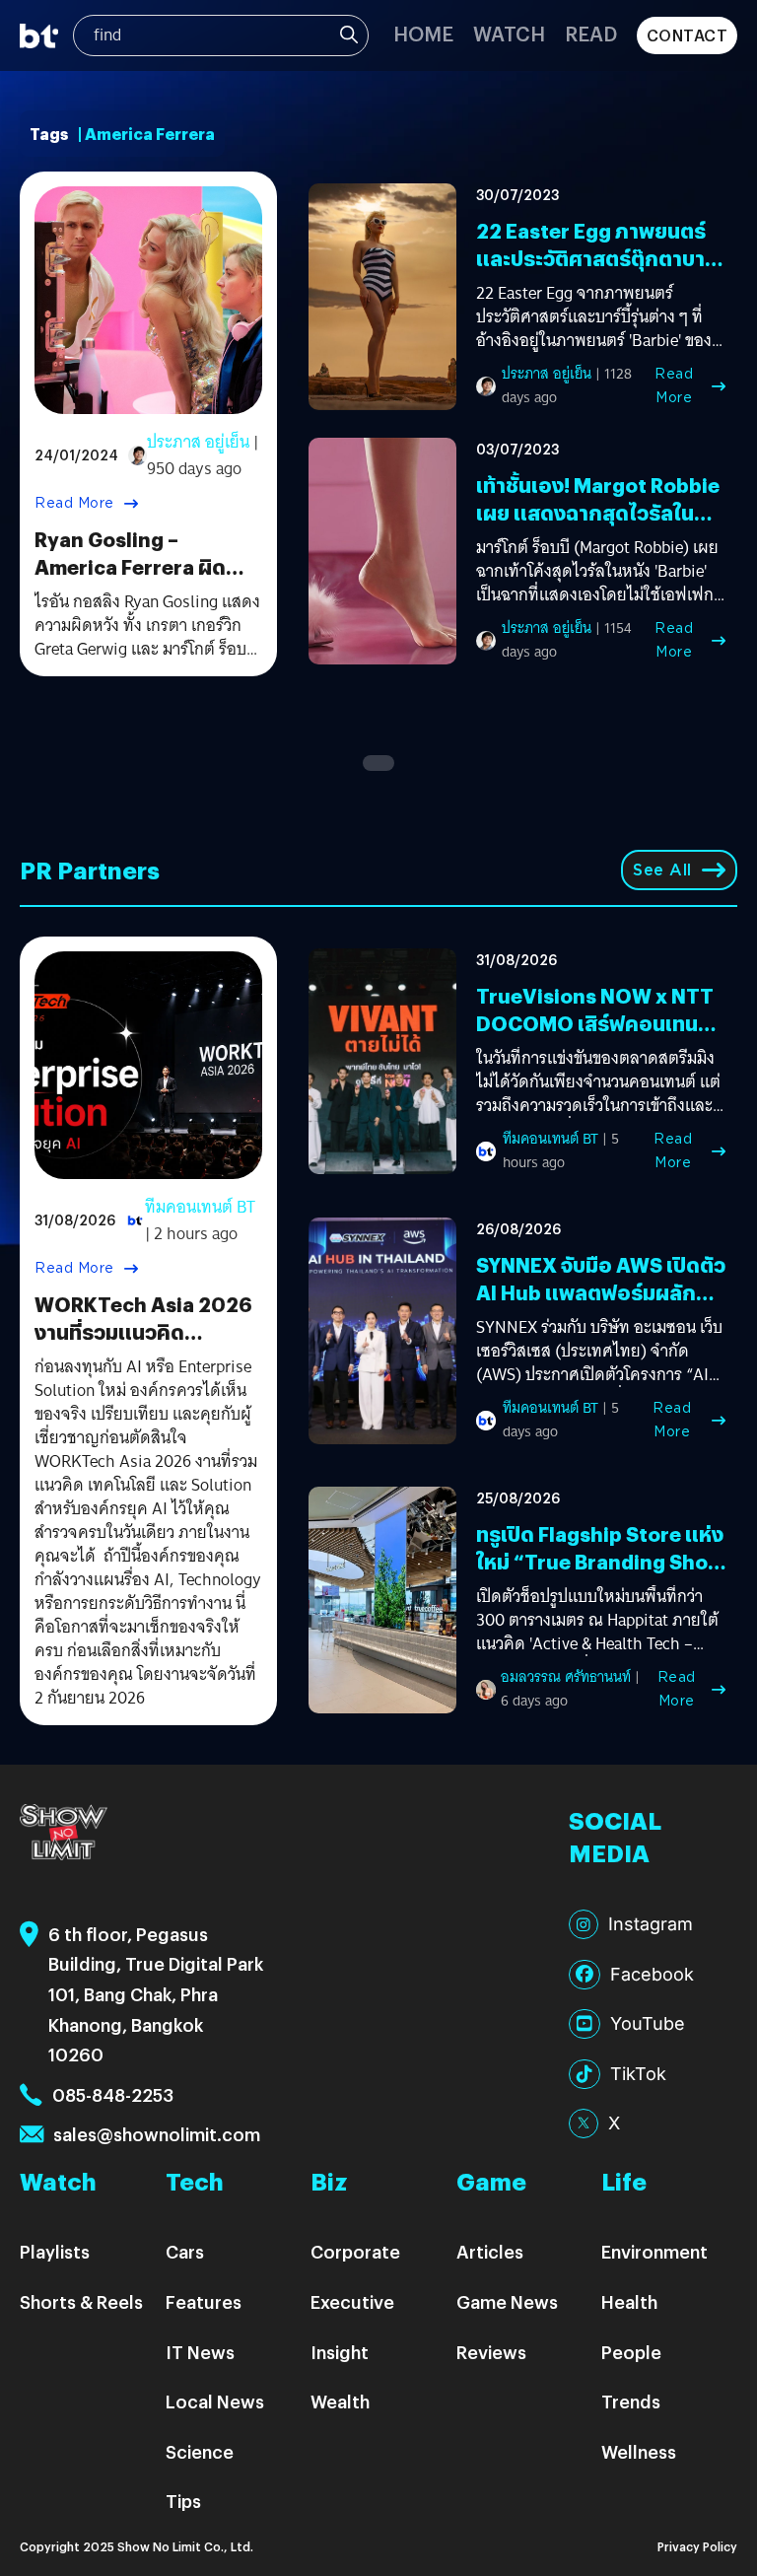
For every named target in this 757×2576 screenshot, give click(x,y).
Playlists (55, 2251)
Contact (688, 35)
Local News (215, 2401)
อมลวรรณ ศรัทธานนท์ (566, 1677)
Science (200, 2451)
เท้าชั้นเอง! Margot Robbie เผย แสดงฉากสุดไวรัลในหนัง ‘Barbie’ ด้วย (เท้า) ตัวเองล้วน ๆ (598, 526)
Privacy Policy (697, 2546)
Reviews (491, 2352)
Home (423, 33)
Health (629, 2301)
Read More (74, 503)
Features (204, 2301)
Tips (183, 2501)
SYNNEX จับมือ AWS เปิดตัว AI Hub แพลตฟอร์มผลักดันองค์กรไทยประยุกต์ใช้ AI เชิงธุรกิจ (601, 1306)
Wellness (639, 2451)
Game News (507, 2301)
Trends (631, 2401)
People (631, 2352)
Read (591, 33)
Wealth (340, 2401)
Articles (490, 2251)
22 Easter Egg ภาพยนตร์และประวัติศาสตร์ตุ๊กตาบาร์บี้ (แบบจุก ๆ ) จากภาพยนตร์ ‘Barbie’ (600, 272)
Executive (352, 2301)
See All (662, 870)
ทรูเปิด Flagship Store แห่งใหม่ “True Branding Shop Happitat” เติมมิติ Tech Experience (600, 1575)
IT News (200, 2352)
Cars (185, 2251)
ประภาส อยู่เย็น (198, 442)
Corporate (355, 2251)
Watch (509, 33)
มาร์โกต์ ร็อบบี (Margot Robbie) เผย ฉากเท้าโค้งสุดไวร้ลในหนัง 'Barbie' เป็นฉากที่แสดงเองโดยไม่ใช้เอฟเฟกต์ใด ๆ (600, 572)
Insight (340, 2352)
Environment (654, 2251)
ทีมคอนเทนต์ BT (200, 1207)
